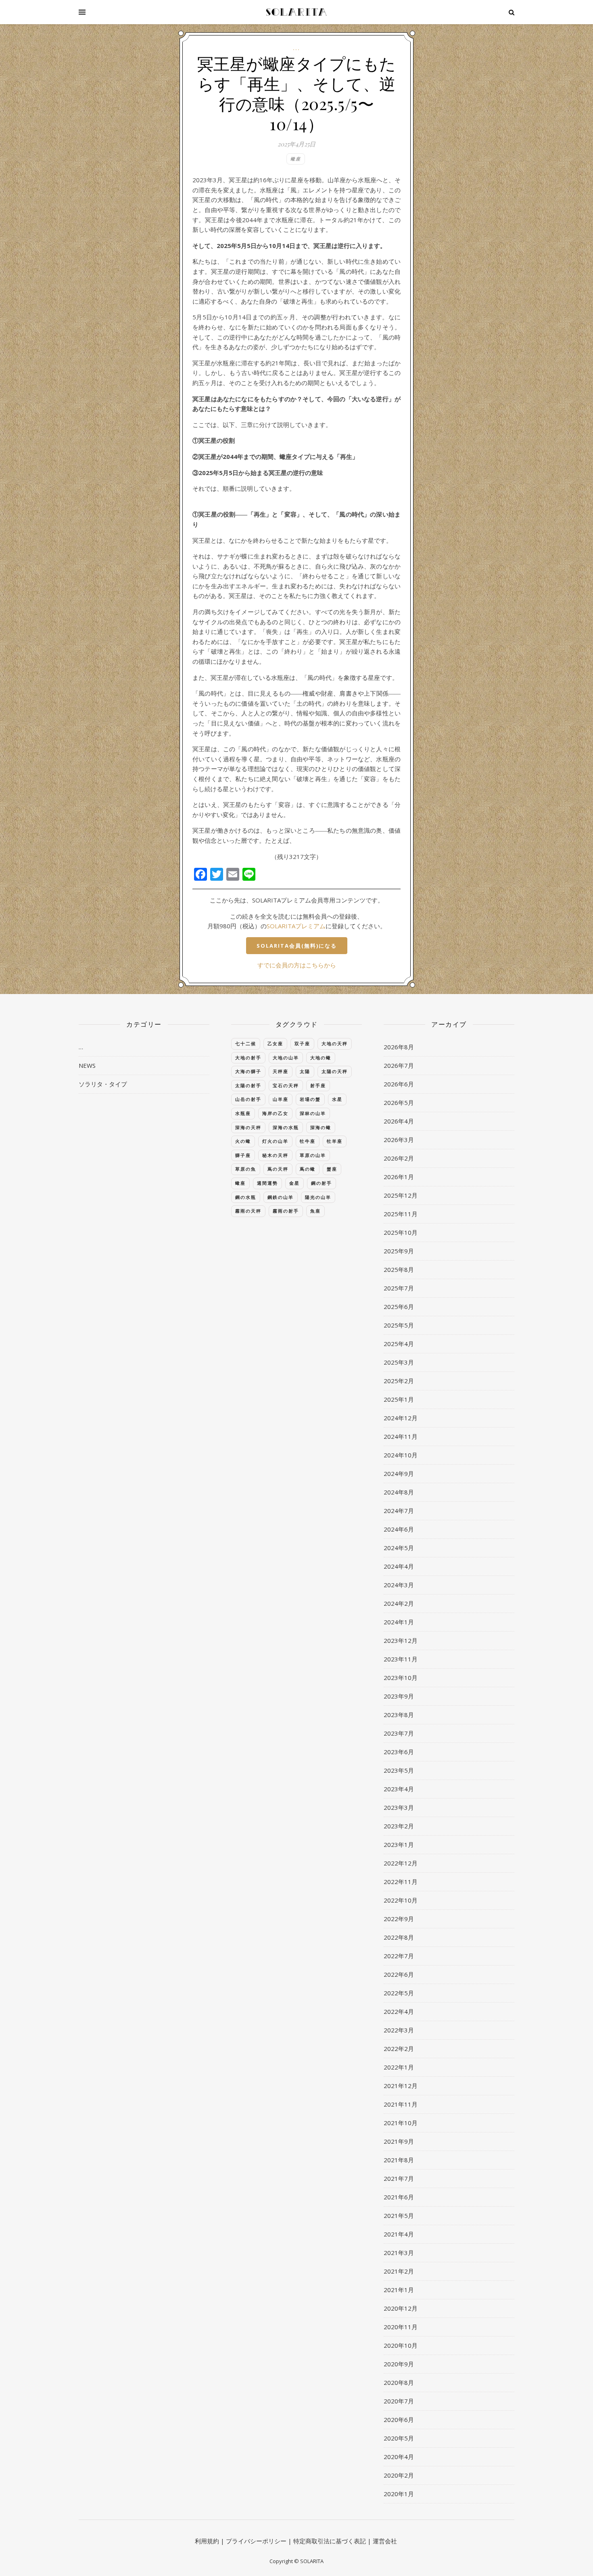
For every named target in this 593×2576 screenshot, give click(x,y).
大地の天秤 (335, 1043)
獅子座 (243, 1155)
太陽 (305, 1071)
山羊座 (281, 1099)
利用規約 (207, 2541)
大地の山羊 (286, 1058)
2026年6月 (399, 1084)
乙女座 (275, 1043)
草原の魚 (246, 1169)
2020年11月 (401, 2327)
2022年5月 (399, 1993)
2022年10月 (401, 1900)
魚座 (315, 1211)
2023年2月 (399, 1826)
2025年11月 (401, 1214)
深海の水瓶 (286, 1127)
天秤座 (281, 1071)
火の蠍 (243, 1141)
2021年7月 (399, 2178)
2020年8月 (399, 2382)
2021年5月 (399, 2215)
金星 (294, 1183)
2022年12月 (401, 1863)
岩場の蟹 (310, 1099)
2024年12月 (401, 1418)
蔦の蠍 (308, 1169)
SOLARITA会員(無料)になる (297, 946)
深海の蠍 (321, 1127)
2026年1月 (399, 1177)
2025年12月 (401, 1195)
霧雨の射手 (286, 1211)
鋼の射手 (322, 1183)
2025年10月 (401, 1232)
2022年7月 (399, 1956)
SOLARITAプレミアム (296, 926)
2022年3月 (399, 2030)
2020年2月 (399, 2475)
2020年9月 (399, 2364)
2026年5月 (399, 1103)
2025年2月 (399, 1381)
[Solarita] (296, 12)
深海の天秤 (248, 1127)
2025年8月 (399, 1269)
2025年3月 (399, 1362)
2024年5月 (399, 1548)
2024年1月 (399, 1622)
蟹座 (332, 1169)
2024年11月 (401, 1436)
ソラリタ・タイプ (103, 1084)
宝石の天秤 (286, 1085)
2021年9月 (399, 2141)
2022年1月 (399, 2067)
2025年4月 (399, 1344)
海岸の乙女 (275, 1113)
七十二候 (246, 1043)
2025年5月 (399, 1325)
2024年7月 (399, 1511)
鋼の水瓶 (246, 1197)
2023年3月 (399, 1807)
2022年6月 (399, 1974)
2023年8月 (399, 1715)
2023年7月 (399, 1733)
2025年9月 (399, 1251)
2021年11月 (401, 2104)
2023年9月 (399, 1696)
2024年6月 (399, 1529)
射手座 (318, 1085)
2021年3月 (399, 2253)
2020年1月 (399, 2494)
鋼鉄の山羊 (281, 1197)
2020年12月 (401, 2308)
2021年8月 (399, 2160)
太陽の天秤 (335, 1071)
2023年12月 (401, 1640)
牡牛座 (308, 1141)
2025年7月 (399, 1288)
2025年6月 (399, 1307)
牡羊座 (335, 1141)
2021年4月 (399, 2234)
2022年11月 (401, 1882)
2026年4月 (399, 1121)
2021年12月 (401, 2086)
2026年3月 (399, 1140)
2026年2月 (399, 1158)
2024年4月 (399, 1566)
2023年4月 (399, 1789)
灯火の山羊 (275, 1141)
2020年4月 (399, 2457)
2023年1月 (399, 1844)
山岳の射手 (248, 1099)
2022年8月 (399, 1937)
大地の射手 (248, 1058)
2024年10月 (401, 1455)
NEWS (87, 1065)
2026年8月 (399, 1047)
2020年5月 (399, 2438)
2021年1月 (399, 2290)
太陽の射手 (248, 1085)
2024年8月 (399, 1492)
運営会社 (385, 2541)
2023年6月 (399, 1752)
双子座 (302, 1043)
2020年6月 (399, 2420)
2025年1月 (399, 1399)
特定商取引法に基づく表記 (330, 2541)
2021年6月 (399, 2197)
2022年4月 (399, 2011)
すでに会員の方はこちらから (297, 965)
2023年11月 (401, 1659)
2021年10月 (401, 2123)
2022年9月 (399, 1919)
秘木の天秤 (275, 1155)
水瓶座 (243, 1113)
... (296, 48)
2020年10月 (401, 2345)
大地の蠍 (321, 1058)
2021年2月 (399, 2271)
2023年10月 (401, 1678)
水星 (337, 1099)
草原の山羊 (313, 1155)
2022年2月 (399, 2049)
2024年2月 (399, 1603)
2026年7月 (399, 1065)
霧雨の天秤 (248, 1211)
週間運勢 (267, 1183)
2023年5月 (399, 1770)
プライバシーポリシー (256, 2541)
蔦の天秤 (278, 1169)
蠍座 (296, 159)
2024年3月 (399, 1585)
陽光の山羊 (318, 1197)
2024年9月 (399, 1473)
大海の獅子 (248, 1071)
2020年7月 (399, 2401)
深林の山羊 (313, 1113)
